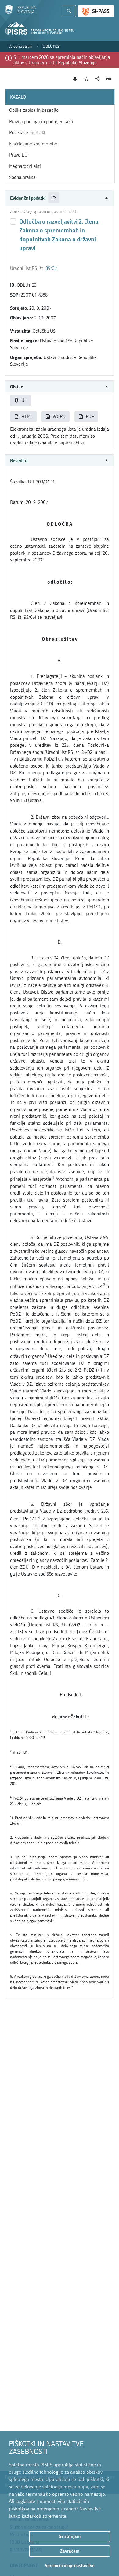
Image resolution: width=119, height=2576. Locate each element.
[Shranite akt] (87, 79)
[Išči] (69, 11)
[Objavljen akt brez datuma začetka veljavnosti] (13, 221)
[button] (60, 198)
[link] (20, 47)
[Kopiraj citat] (54, 198)
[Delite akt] (97, 79)
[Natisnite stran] (109, 79)
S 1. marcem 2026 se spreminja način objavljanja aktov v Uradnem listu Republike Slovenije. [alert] (62, 60)
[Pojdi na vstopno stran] (20, 13)
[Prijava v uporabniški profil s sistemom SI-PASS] (96, 11)
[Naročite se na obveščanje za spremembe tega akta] (75, 79)
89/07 (51, 268)
